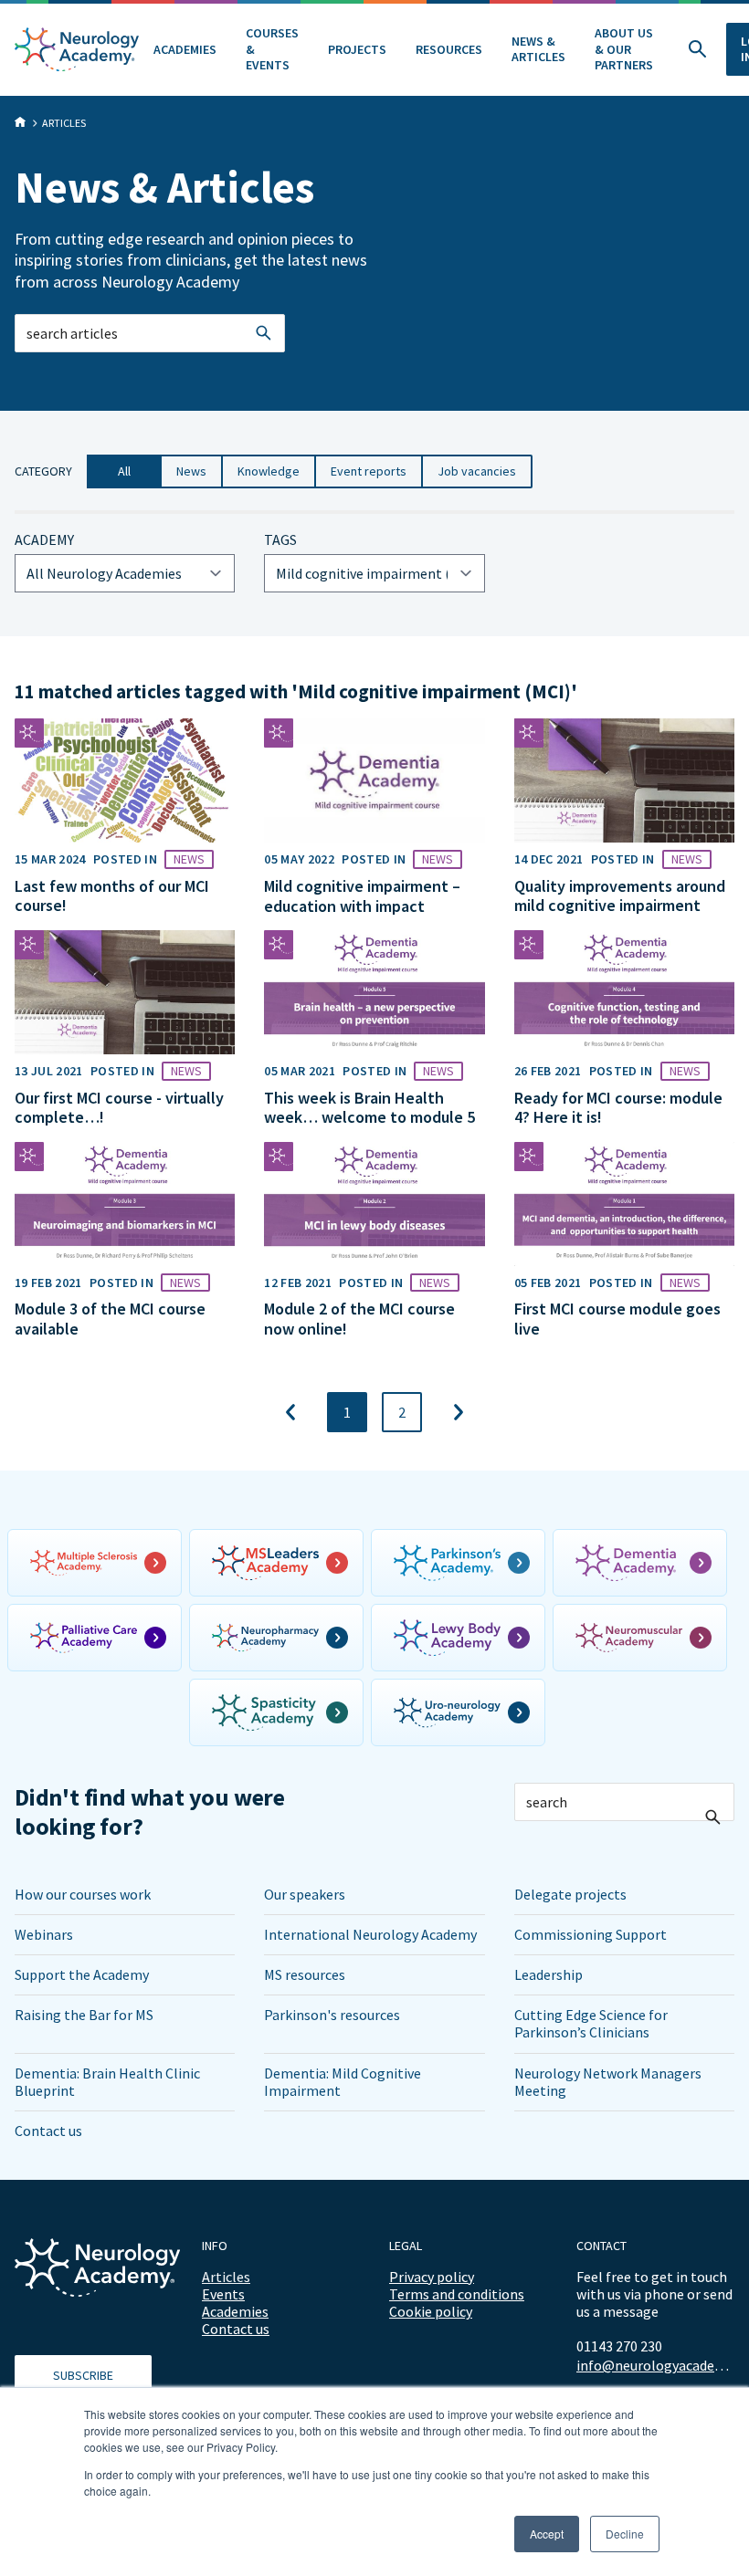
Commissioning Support (591, 1934)
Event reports (369, 471)
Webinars (44, 1934)
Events (223, 2294)
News (191, 471)
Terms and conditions (457, 2294)
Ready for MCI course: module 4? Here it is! (618, 1108)
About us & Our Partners (624, 49)
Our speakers (305, 1894)
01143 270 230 (619, 2346)
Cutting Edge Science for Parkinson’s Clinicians (591, 2023)
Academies (185, 49)
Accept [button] (547, 2534)
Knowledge (269, 471)
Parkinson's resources (332, 2015)
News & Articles (538, 49)
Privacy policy (432, 2277)
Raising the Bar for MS (84, 2015)
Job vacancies (477, 471)
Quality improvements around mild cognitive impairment (620, 896)
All (124, 471)
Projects (357, 49)
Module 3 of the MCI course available (110, 1319)
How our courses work (83, 1894)
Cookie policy (431, 2311)
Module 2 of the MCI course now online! (359, 1319)
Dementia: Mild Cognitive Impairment (343, 2082)
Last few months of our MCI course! (112, 896)
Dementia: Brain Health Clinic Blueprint (107, 2082)
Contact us (48, 2131)
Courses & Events (272, 49)
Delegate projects (570, 1894)
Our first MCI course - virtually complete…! (119, 1108)
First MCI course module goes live (617, 1319)
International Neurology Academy (370, 1934)
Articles (226, 2277)
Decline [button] (625, 2534)
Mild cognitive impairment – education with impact (362, 896)
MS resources (305, 1974)
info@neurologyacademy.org (655, 2366)
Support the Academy (82, 1974)
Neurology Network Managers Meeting (608, 2082)
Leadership (549, 1974)
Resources (449, 49)
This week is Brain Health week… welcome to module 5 (369, 1108)
